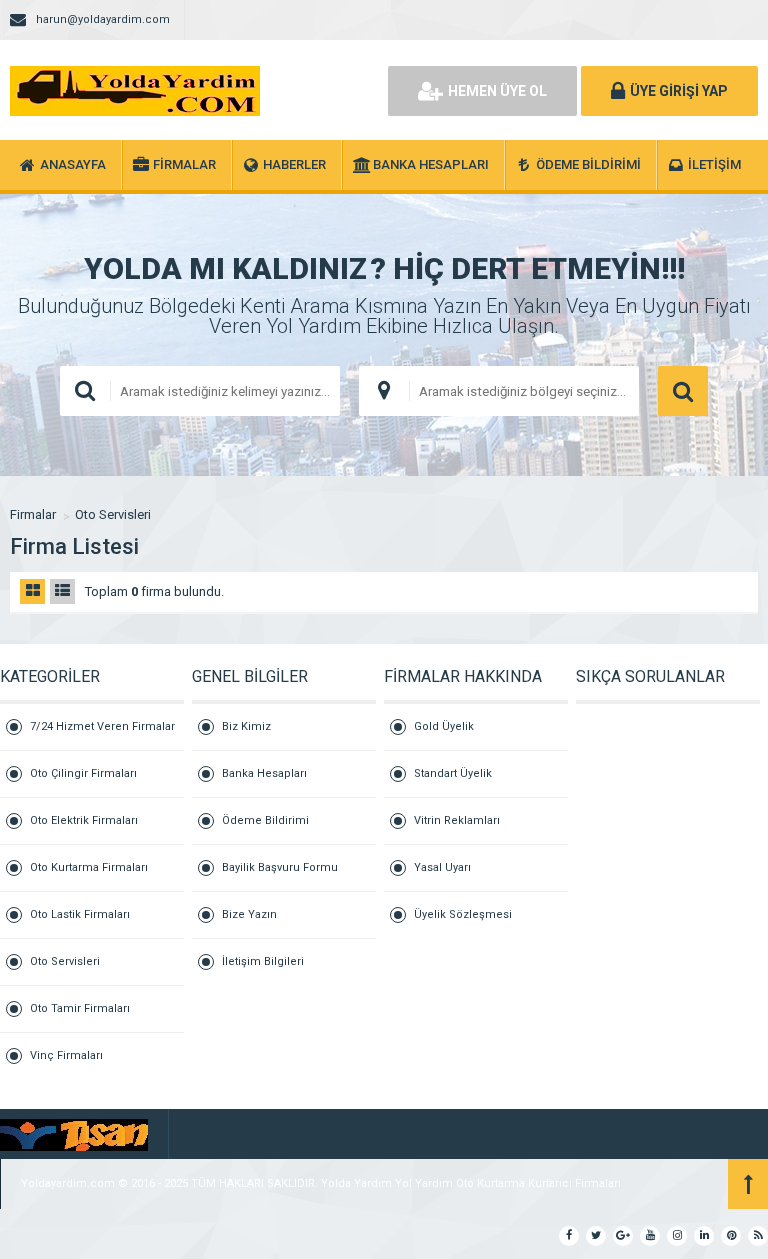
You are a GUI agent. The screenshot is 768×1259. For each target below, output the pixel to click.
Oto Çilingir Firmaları (83, 773)
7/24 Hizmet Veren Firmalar (102, 726)
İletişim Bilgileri (263, 961)
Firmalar (33, 514)
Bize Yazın (249, 914)
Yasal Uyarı (442, 867)
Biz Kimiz (246, 726)
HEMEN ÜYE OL (497, 91)
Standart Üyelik (453, 773)
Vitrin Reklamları (457, 820)
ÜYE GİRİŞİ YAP (679, 91)
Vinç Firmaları (66, 1055)
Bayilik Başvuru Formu (280, 867)
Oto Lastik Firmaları (80, 914)
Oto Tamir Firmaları (80, 1008)
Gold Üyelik (444, 726)
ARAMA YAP (683, 391)
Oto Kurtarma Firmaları (89, 867)
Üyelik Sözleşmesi (463, 914)
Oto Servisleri (113, 514)
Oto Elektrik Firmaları (84, 820)
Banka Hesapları (264, 773)
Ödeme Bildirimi (265, 820)
